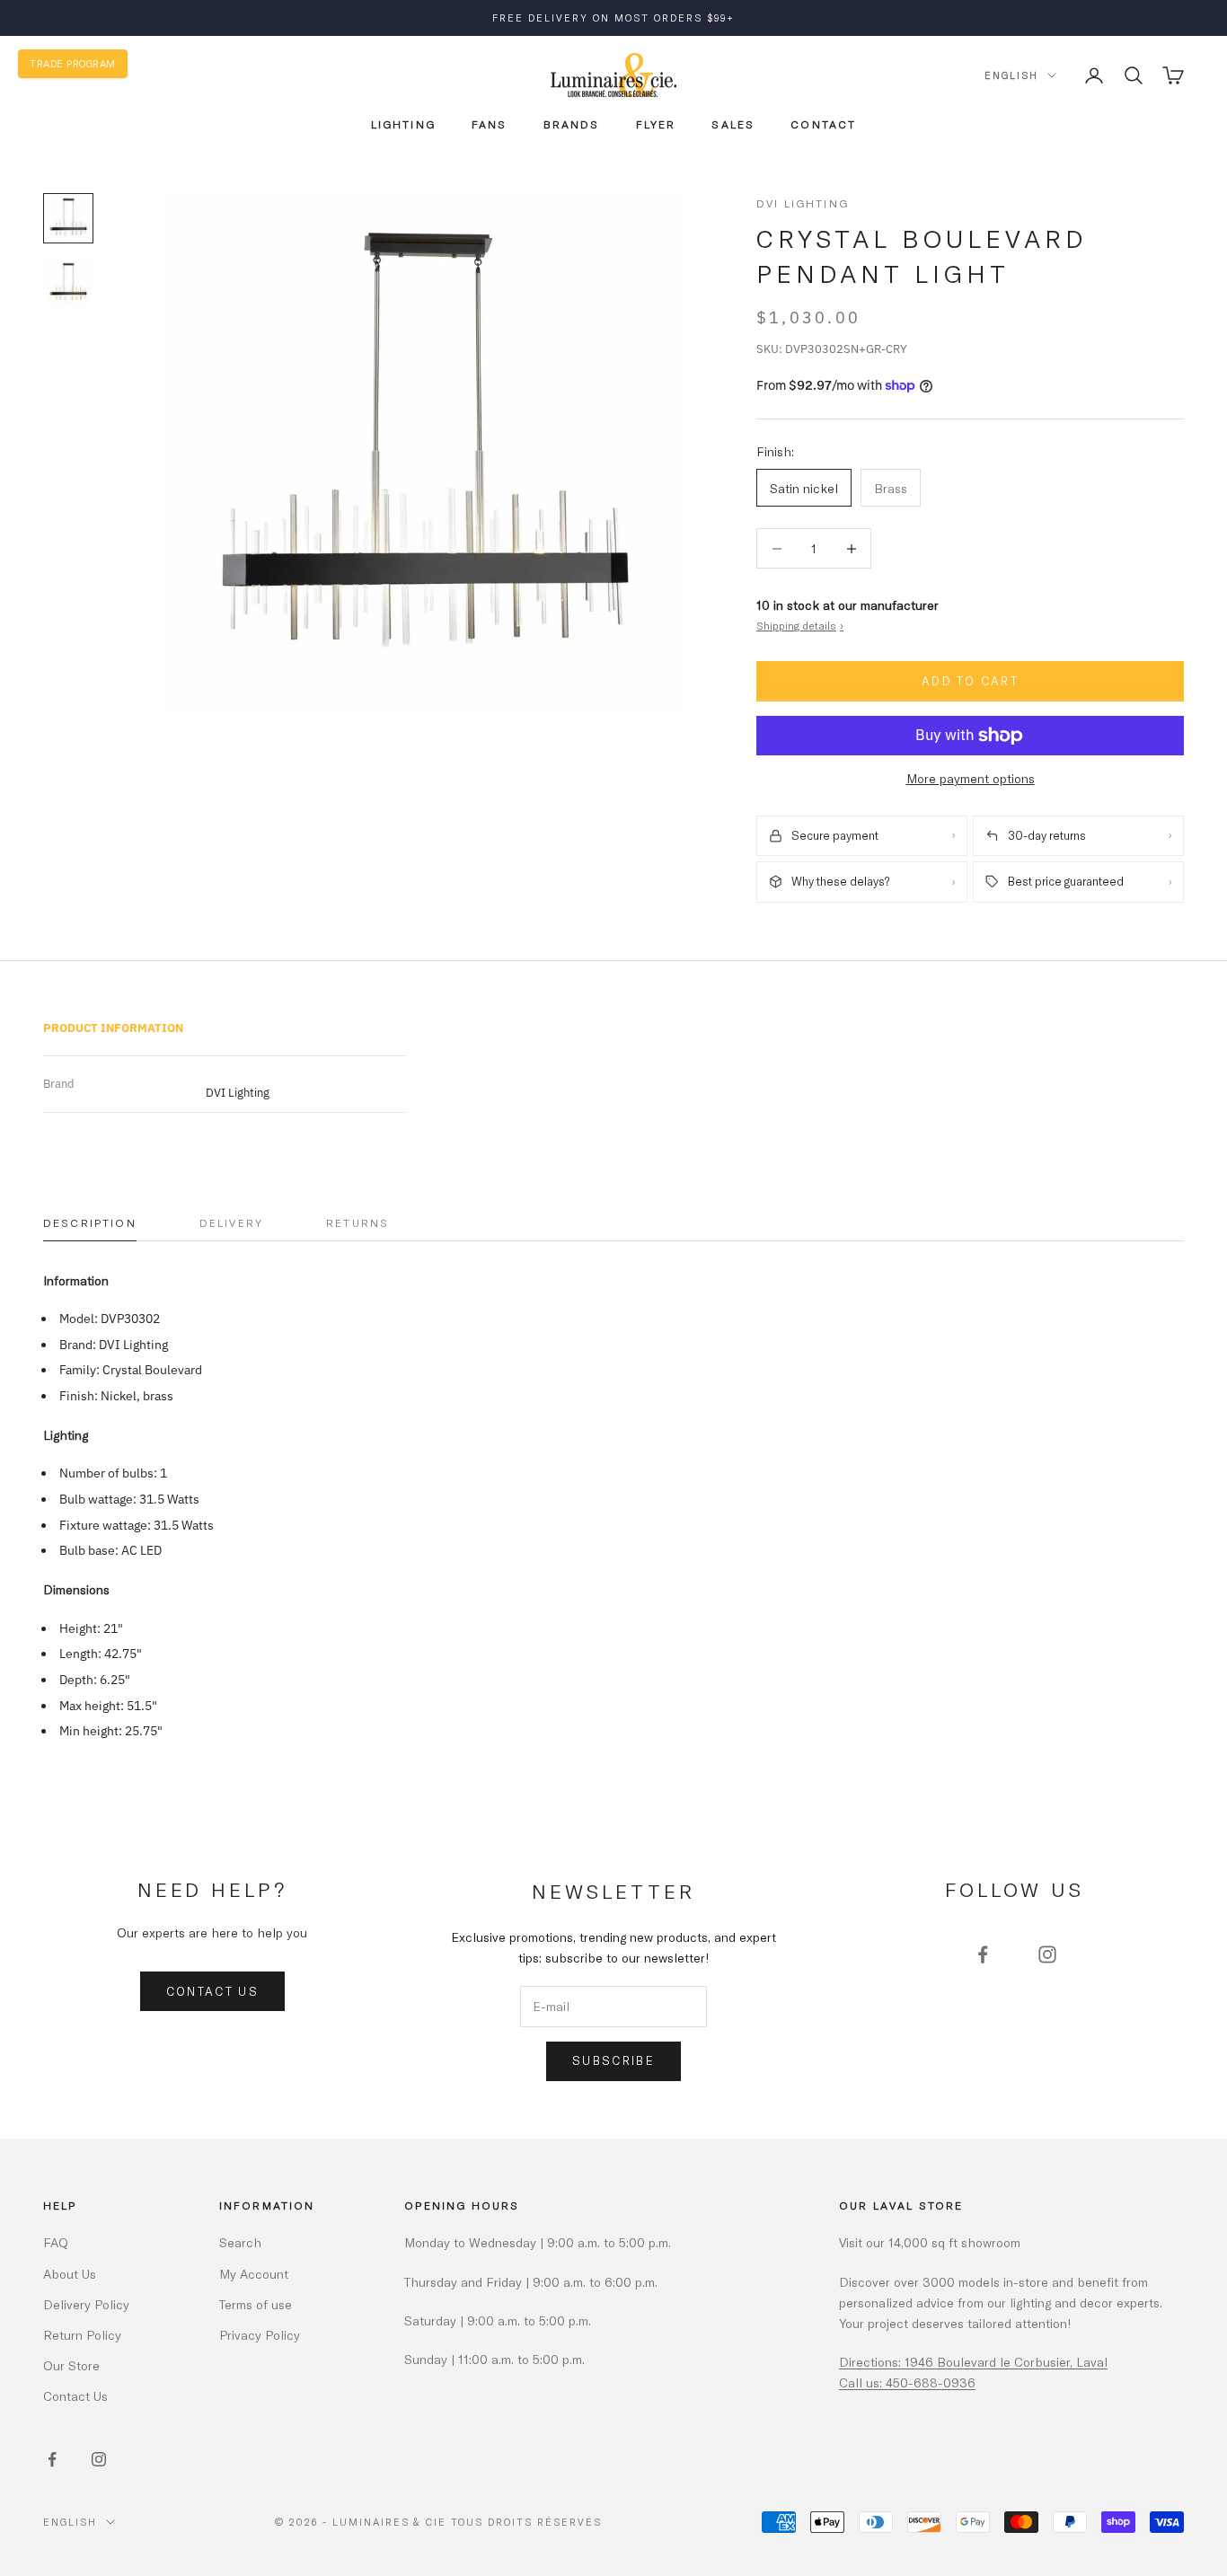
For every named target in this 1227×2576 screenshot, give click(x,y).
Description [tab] (90, 1222)
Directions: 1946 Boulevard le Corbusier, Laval (973, 2362)
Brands (572, 124)
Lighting (403, 124)
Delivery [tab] (231, 1222)
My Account (254, 2274)
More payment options (971, 778)
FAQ (56, 2242)
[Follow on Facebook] (983, 1954)
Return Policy (82, 2335)
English (1011, 75)
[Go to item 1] (68, 218)
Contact (823, 124)
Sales (733, 124)
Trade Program (73, 63)
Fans (490, 124)
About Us (70, 2274)
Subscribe (613, 2060)
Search (240, 2242)
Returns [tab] (358, 1222)
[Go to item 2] (68, 283)
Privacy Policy (260, 2335)
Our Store (71, 2365)
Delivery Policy (86, 2304)
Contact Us (212, 1991)
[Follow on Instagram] (1047, 1954)
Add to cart (970, 681)
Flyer (656, 124)
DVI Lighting (803, 203)
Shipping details (800, 625)
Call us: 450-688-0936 (907, 2382)
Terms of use (256, 2304)
